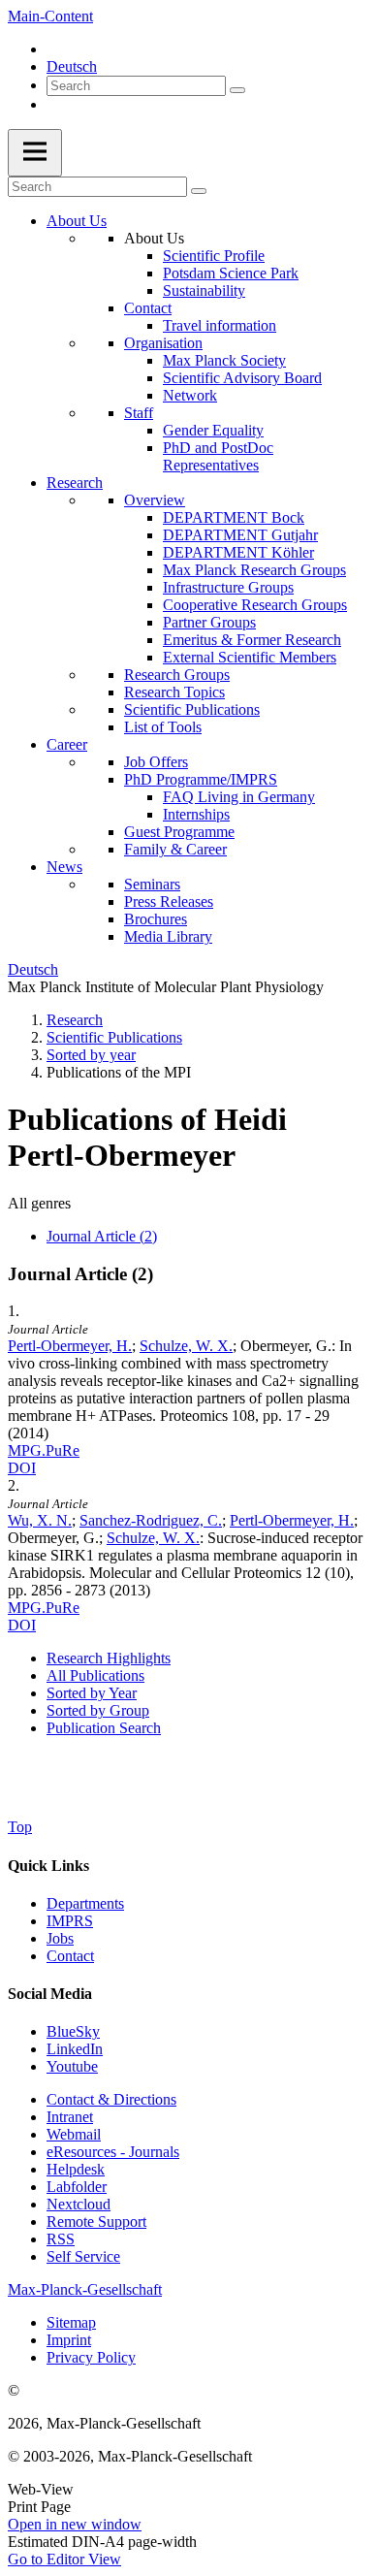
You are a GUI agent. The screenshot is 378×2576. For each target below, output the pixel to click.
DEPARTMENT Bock (234, 517)
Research (75, 483)
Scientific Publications (192, 709)
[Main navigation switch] (35, 153)
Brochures (156, 919)
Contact (148, 308)
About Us (77, 221)
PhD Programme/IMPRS (201, 779)
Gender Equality (213, 430)
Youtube (72, 2066)
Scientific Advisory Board (242, 378)
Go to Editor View (64, 2559)
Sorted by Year (92, 1693)
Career (67, 744)
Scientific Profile (214, 256)
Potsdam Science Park (231, 273)
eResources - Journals (113, 2152)
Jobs (60, 1938)
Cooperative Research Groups (255, 605)
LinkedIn (75, 2049)
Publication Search (104, 1728)
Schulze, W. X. (186, 1346)
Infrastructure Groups (228, 587)
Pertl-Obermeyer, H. (70, 1346)
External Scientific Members (250, 657)
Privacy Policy (91, 2357)
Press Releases (169, 902)
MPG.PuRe (44, 1450)
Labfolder (77, 2187)
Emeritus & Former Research (252, 640)
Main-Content (50, 16)
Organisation (163, 343)
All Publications (95, 1675)
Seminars (152, 884)
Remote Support (96, 2222)
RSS (61, 2239)
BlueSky (73, 2031)
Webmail (74, 2134)
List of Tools (163, 727)
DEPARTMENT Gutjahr (240, 535)
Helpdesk (76, 2169)
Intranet (70, 2117)
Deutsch (72, 66)
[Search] (237, 90)
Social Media (50, 1994)
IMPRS (70, 1921)
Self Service (83, 2256)
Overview (155, 500)
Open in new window (75, 2524)
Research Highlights (109, 1658)
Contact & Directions (111, 2099)
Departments (85, 1903)
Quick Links (48, 1866)
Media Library (168, 936)
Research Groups (177, 675)
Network (190, 395)
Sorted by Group (98, 1710)
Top (20, 1827)
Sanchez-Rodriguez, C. (151, 1520)
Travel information (220, 325)
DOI (22, 1468)
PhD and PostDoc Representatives (218, 456)
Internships (196, 814)
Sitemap (71, 2322)
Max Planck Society (224, 360)
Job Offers (156, 762)
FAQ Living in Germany (239, 797)
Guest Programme (179, 832)
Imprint (69, 2340)
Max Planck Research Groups (254, 570)
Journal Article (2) (102, 1236)
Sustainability (204, 290)
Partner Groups (209, 622)
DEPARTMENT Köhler (238, 552)
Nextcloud (79, 2204)
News (64, 867)
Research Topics (174, 692)
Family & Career (175, 849)
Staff (139, 413)
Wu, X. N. (40, 1520)
